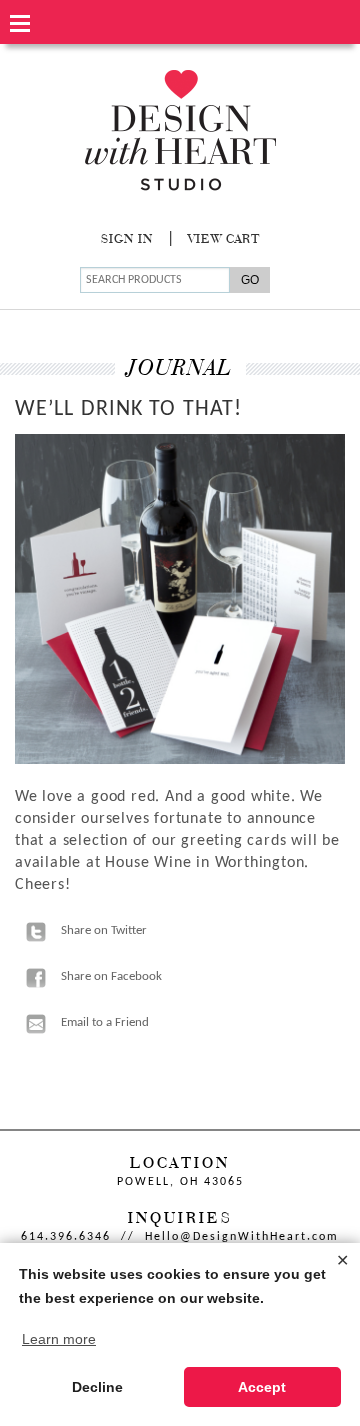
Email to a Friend (105, 1022)
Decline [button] (97, 1387)
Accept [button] (262, 1387)
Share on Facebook (111, 976)
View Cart (224, 240)
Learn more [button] (59, 1339)
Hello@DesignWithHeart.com (242, 1237)
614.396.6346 (66, 1237)
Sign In (127, 240)
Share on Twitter (104, 930)
